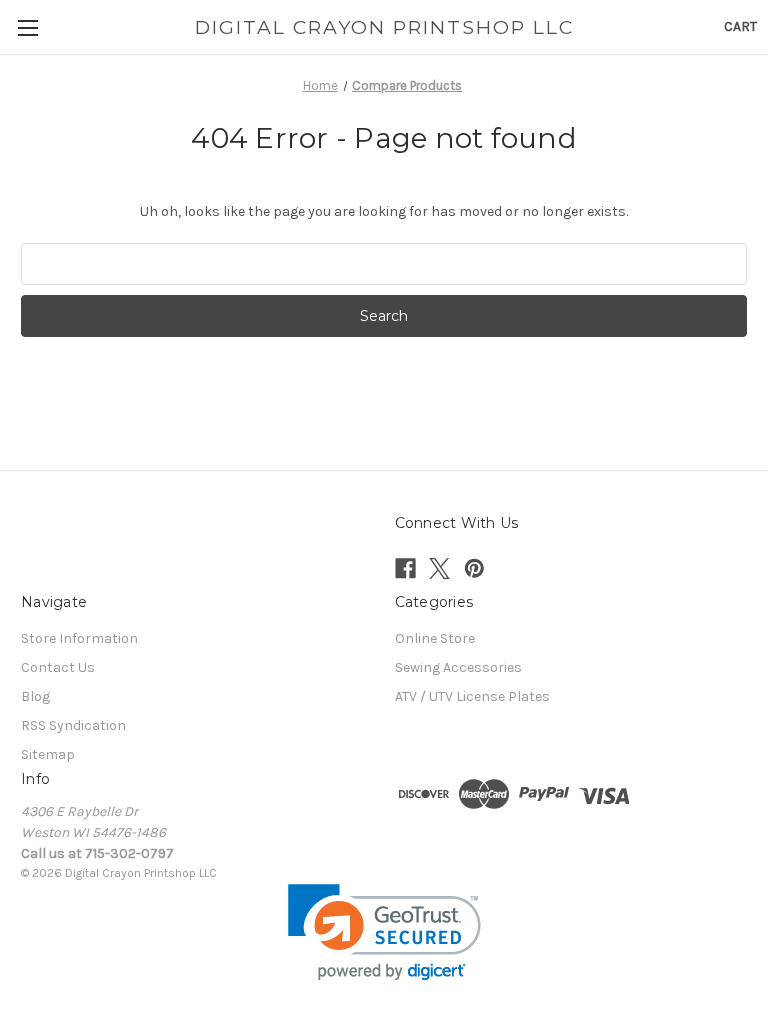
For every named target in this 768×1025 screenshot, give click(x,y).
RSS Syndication (73, 725)
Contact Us (58, 667)
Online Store (435, 638)
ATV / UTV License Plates (472, 696)
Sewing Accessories (458, 667)
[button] (384, 932)
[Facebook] (405, 568)
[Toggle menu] (27, 27)
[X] (439, 568)
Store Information (79, 638)
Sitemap (48, 754)
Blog (35, 696)
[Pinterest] (474, 568)
